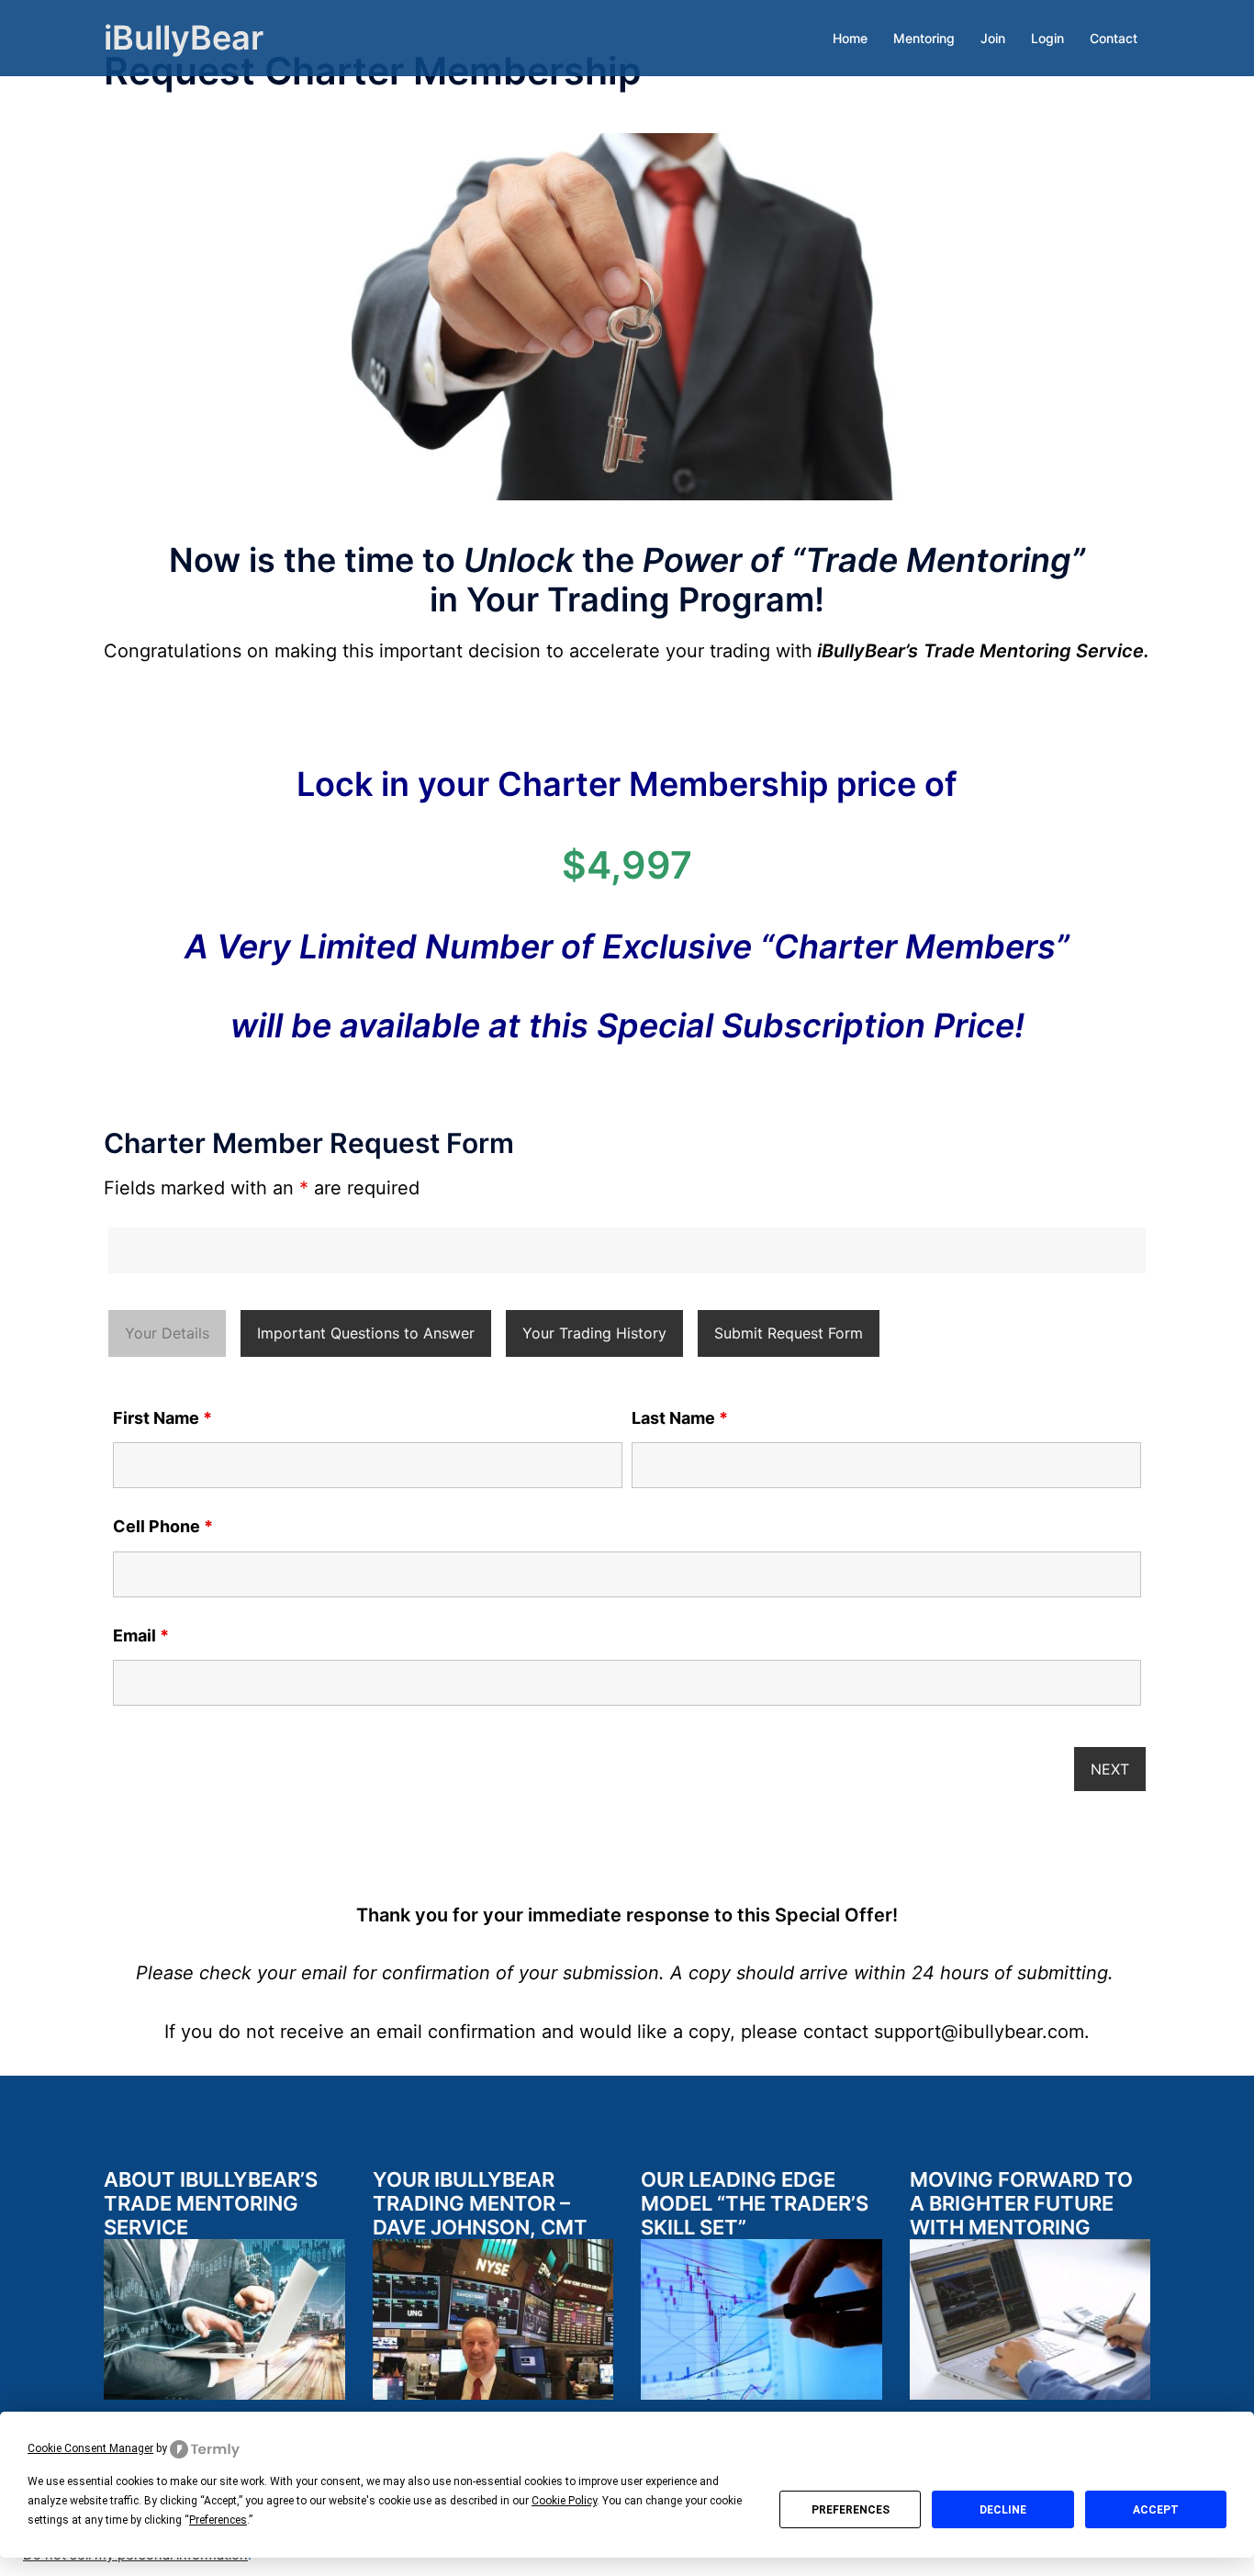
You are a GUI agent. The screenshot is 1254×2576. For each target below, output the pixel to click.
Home (850, 38)
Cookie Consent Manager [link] (90, 2448)
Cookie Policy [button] (564, 2501)
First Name (162, 1418)
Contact (1114, 38)
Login (1047, 38)
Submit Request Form (789, 1333)
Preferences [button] (218, 2520)
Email (141, 1636)
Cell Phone (163, 1527)
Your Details (167, 1333)
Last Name (680, 1418)
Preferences (851, 2510)
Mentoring (924, 38)
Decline (1003, 2510)
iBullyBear (184, 38)
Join (993, 38)
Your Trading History (594, 1333)
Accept (1156, 2510)
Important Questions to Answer (366, 1333)
